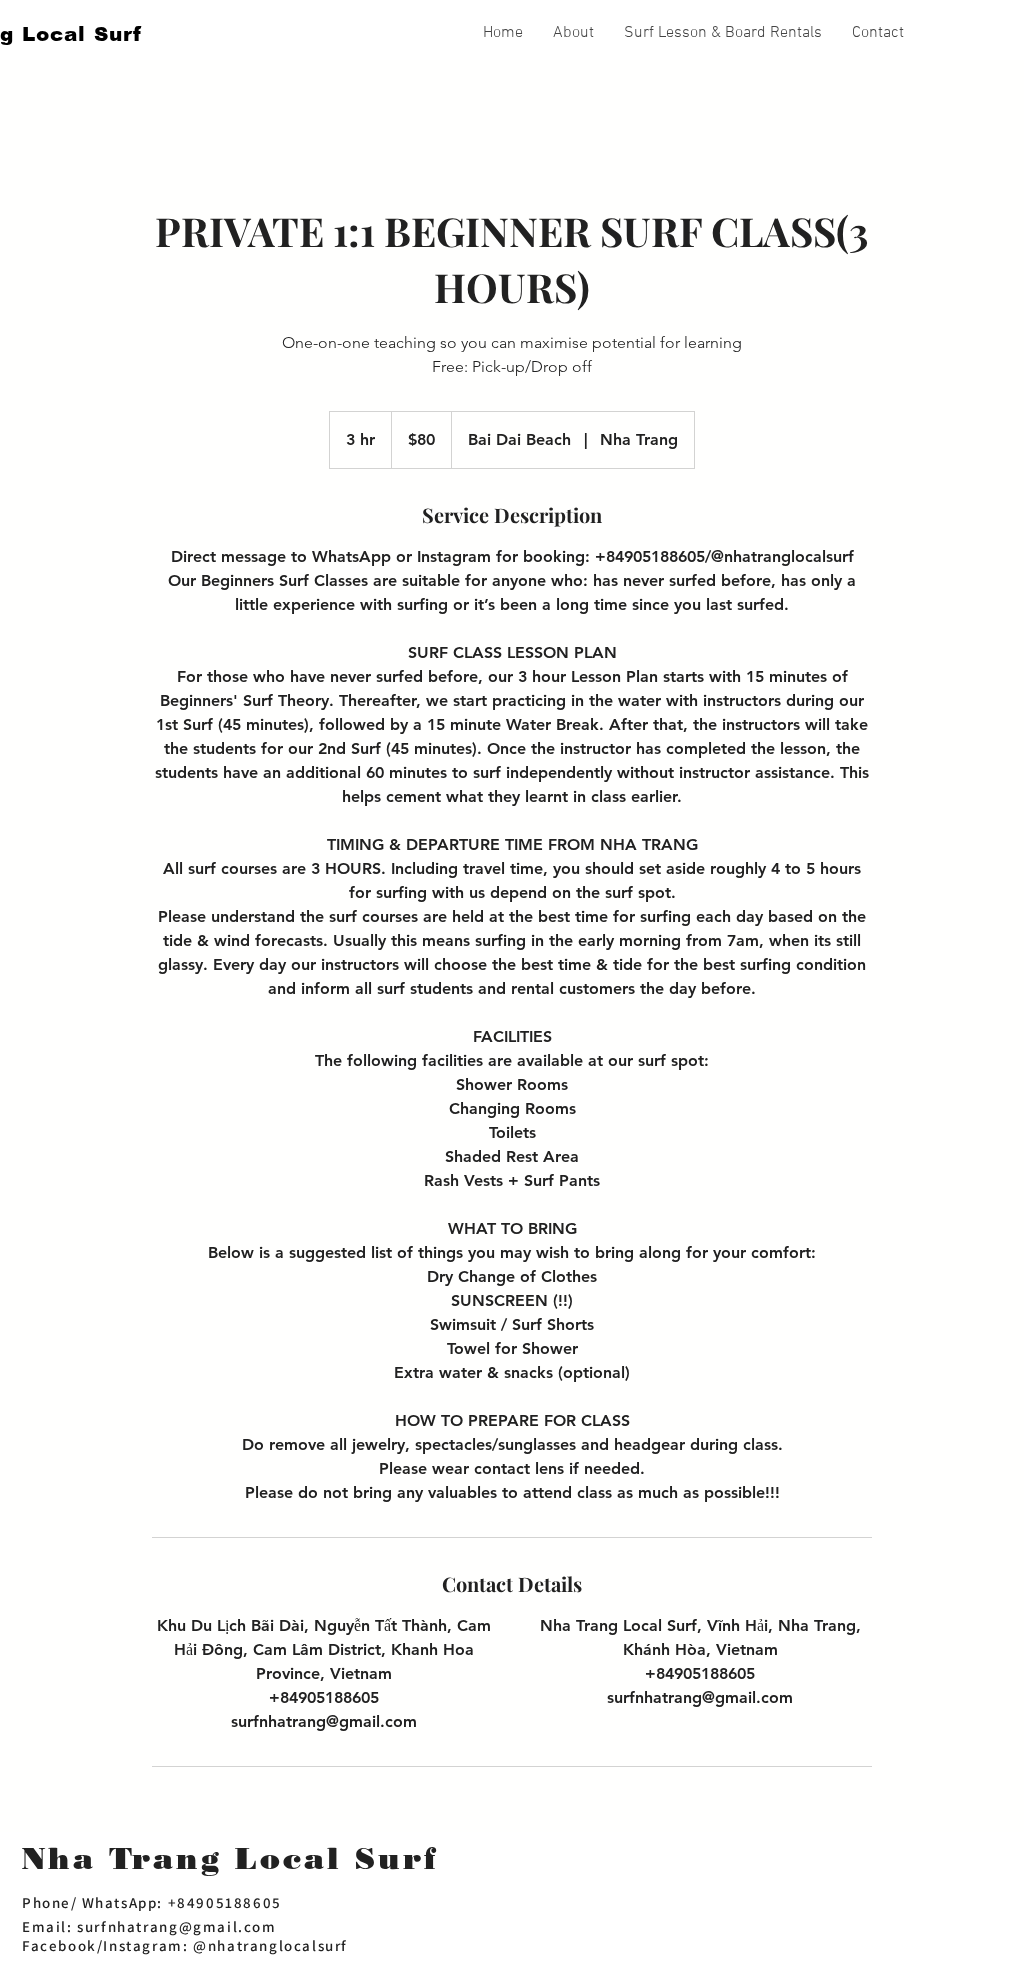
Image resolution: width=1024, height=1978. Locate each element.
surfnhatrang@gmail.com (176, 1926)
